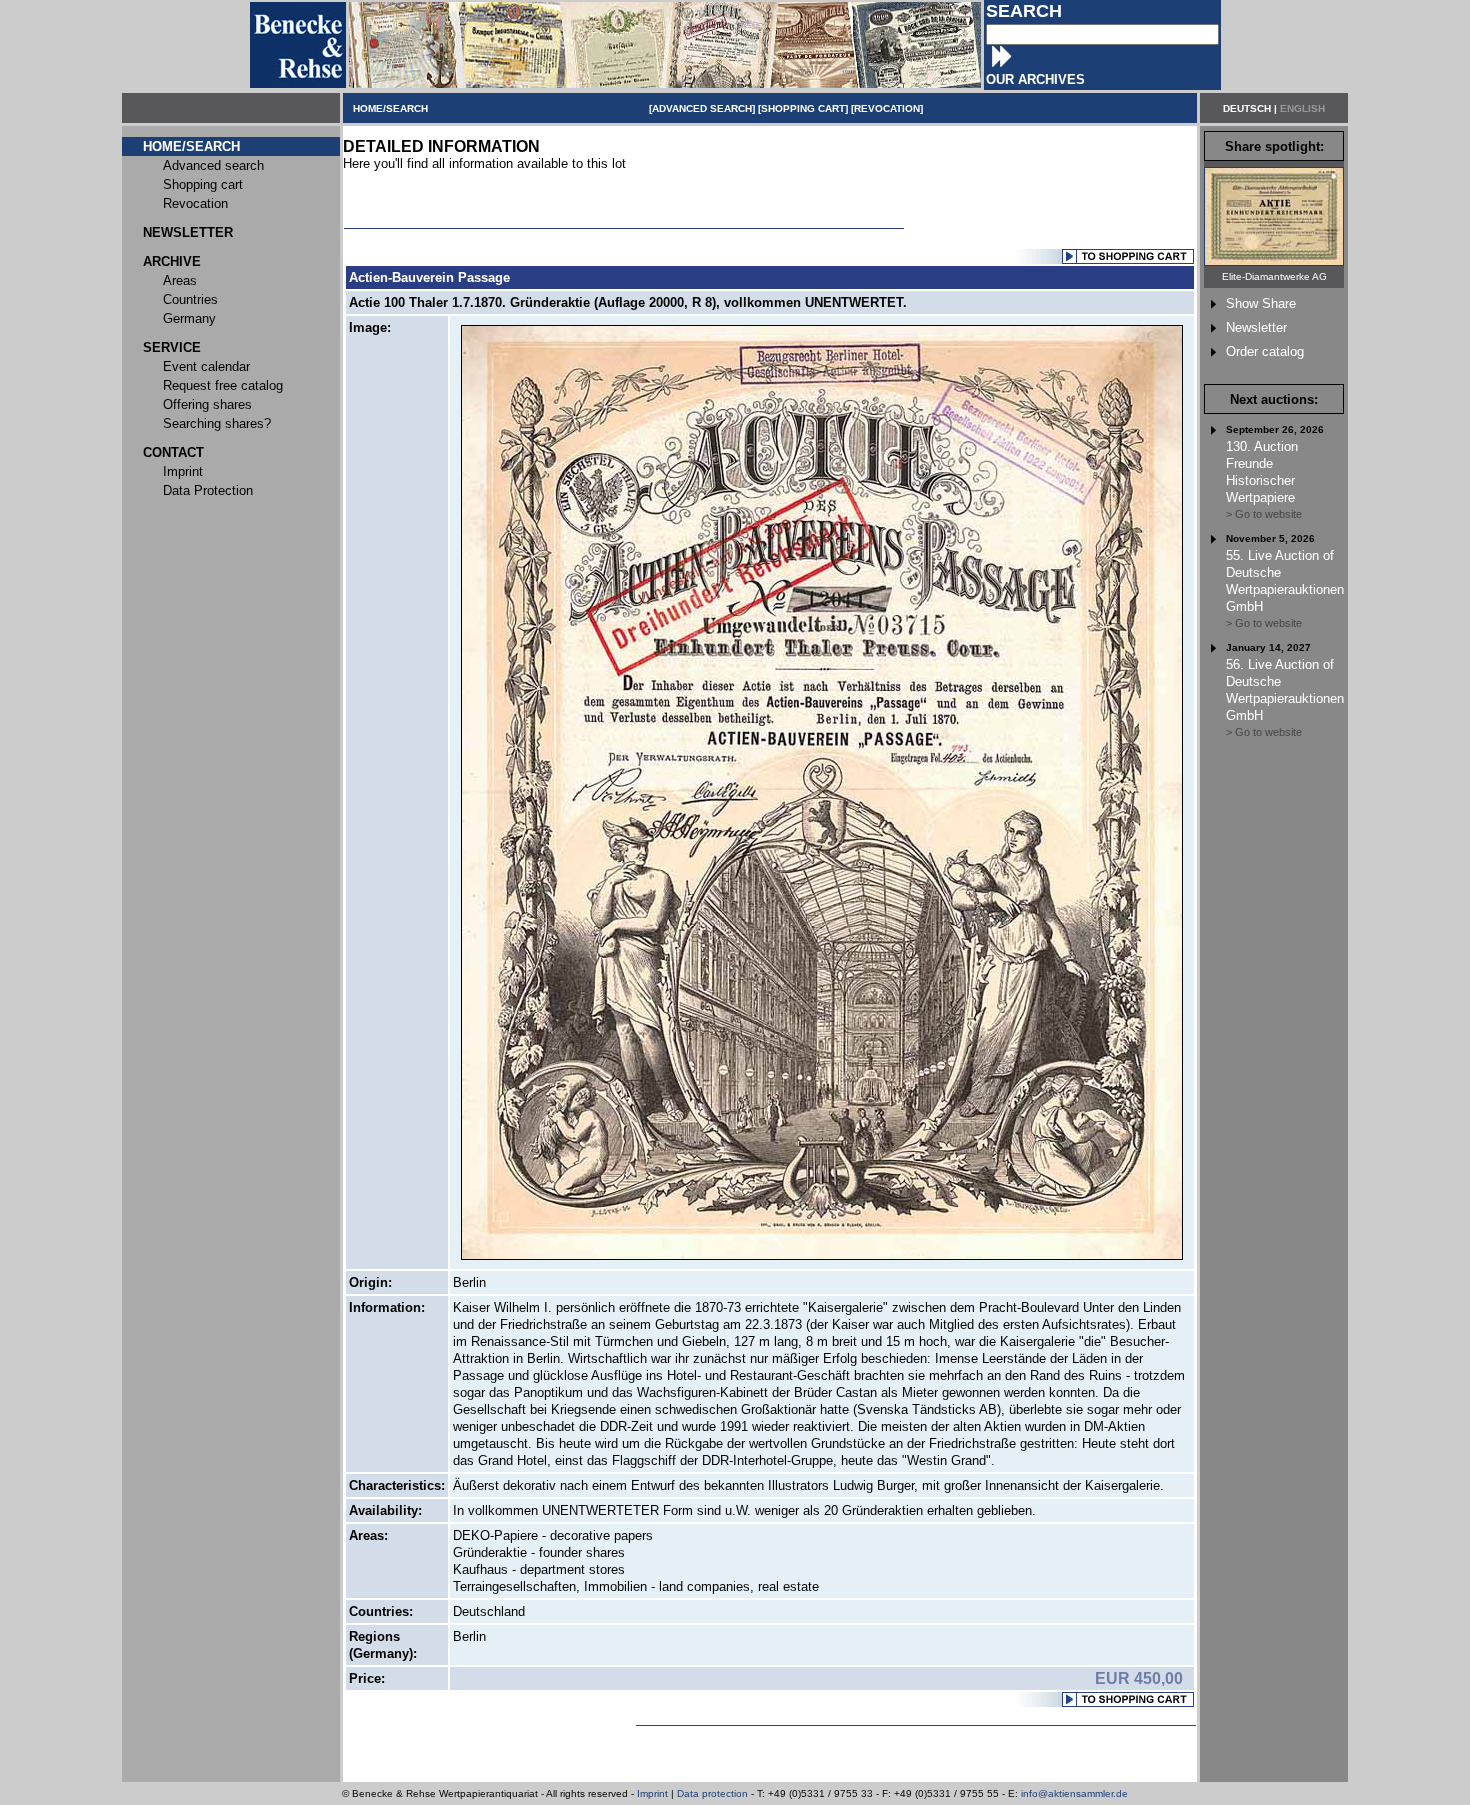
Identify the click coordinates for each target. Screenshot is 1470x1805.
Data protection (712, 1793)
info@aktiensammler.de (1074, 1793)
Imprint (652, 1793)
